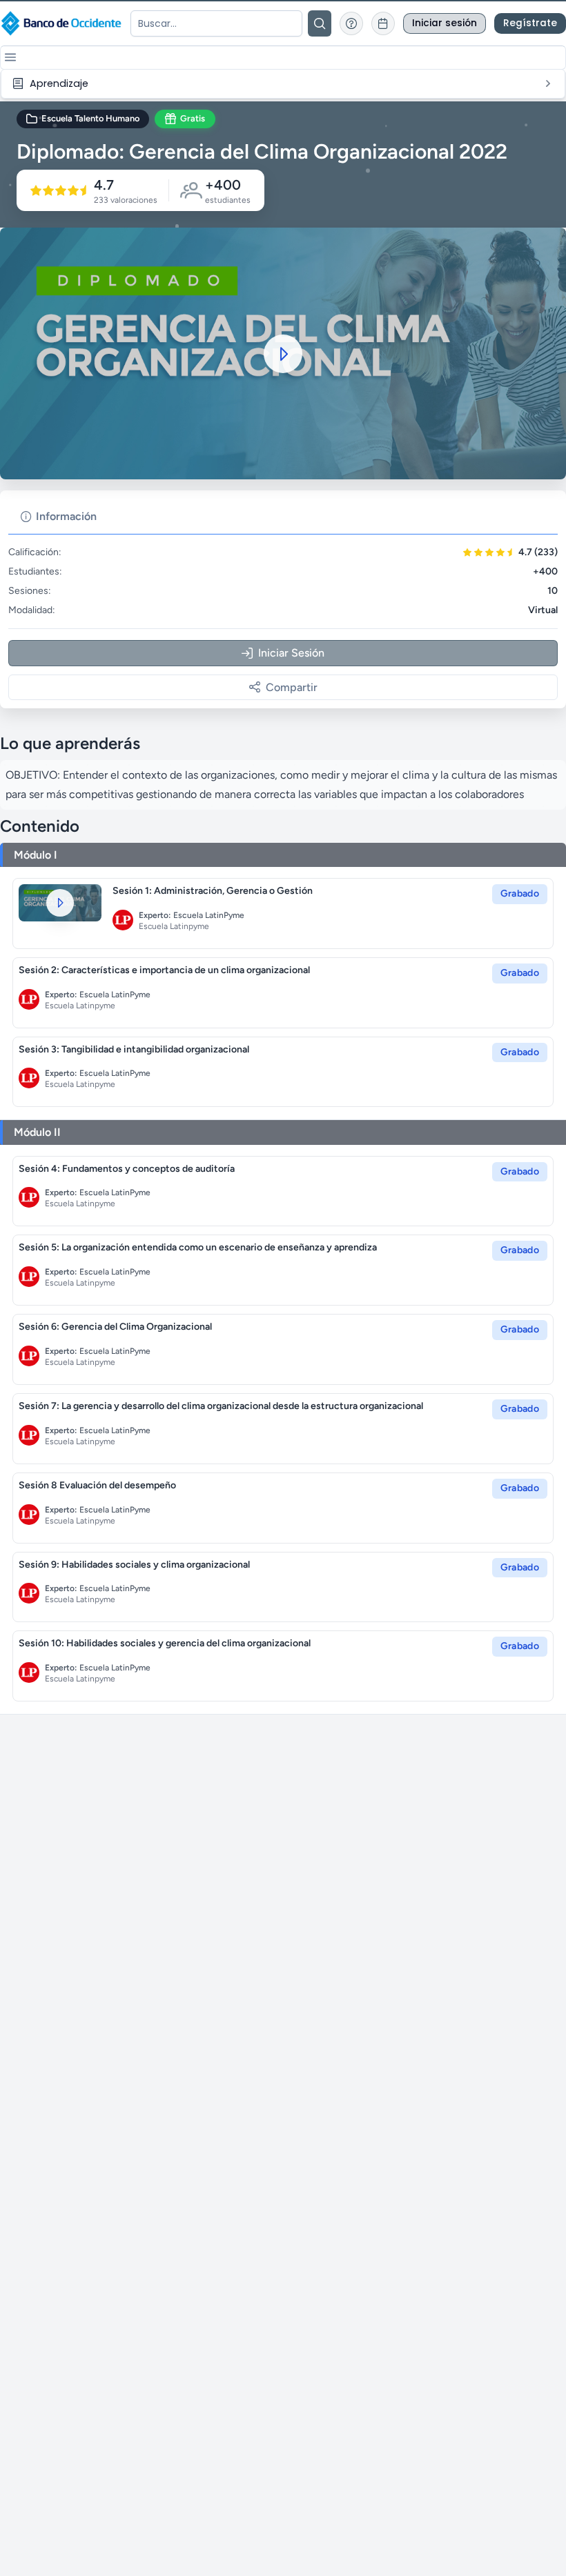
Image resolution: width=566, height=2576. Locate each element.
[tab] (59, 517)
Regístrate (530, 23)
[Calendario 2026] (383, 23)
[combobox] (216, 23)
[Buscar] (320, 23)
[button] (10, 57)
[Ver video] (60, 902)
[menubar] (283, 84)
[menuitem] (283, 84)
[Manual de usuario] (351, 23)
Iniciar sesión (445, 23)
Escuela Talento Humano (90, 118)
